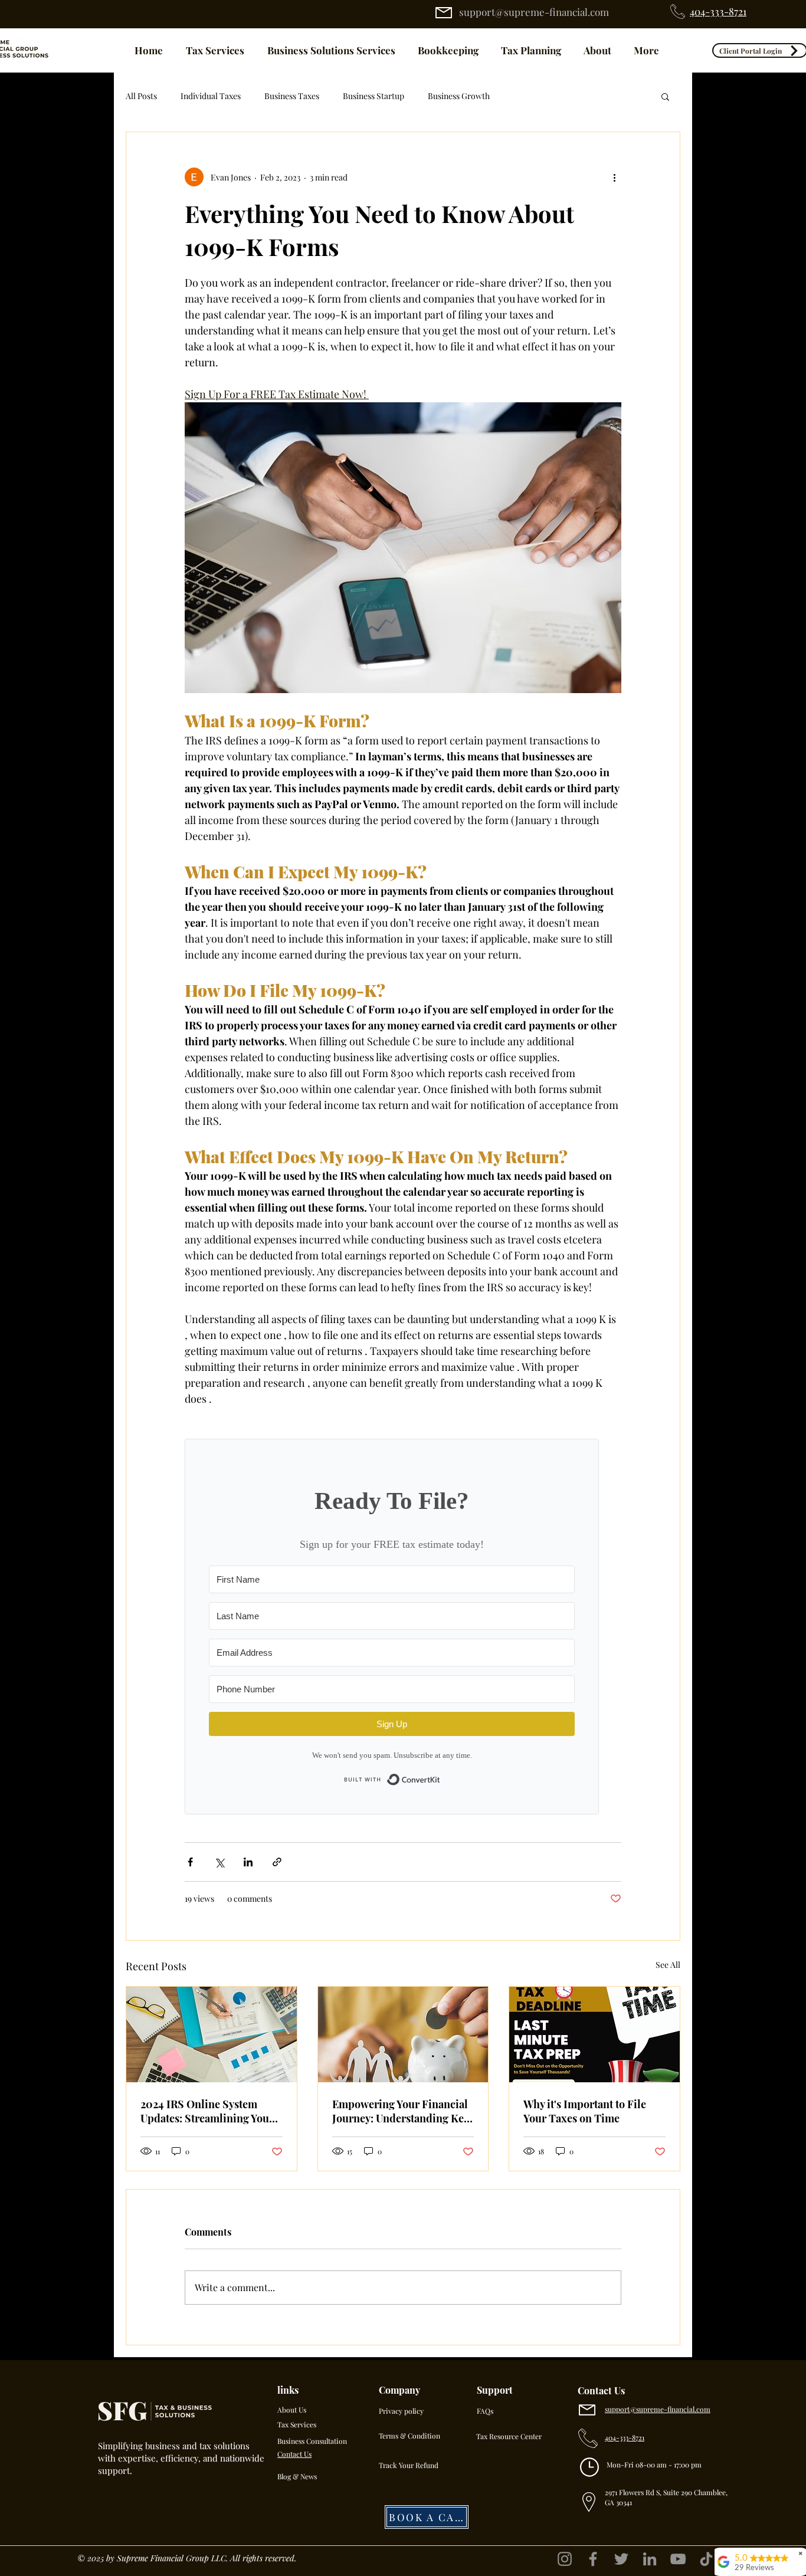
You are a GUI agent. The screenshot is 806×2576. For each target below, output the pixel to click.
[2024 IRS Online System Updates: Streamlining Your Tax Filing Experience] (212, 2034)
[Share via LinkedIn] (248, 1862)
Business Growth (459, 96)
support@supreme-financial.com (534, 12)
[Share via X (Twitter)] (219, 1862)
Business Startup (373, 96)
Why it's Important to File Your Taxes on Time (585, 2111)
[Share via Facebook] (190, 1862)
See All (668, 1965)
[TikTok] (706, 2559)
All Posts (141, 96)
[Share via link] (277, 1862)
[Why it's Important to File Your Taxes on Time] (594, 2034)
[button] (665, 96)
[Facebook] (593, 2559)
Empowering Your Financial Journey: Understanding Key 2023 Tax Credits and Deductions (400, 2111)
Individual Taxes (211, 96)
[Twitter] (621, 2559)
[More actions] (614, 177)
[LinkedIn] (650, 2559)
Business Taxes (292, 96)
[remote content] (403, 1627)
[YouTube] (678, 2559)
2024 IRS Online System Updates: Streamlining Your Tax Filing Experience (207, 2111)
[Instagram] (565, 2559)
